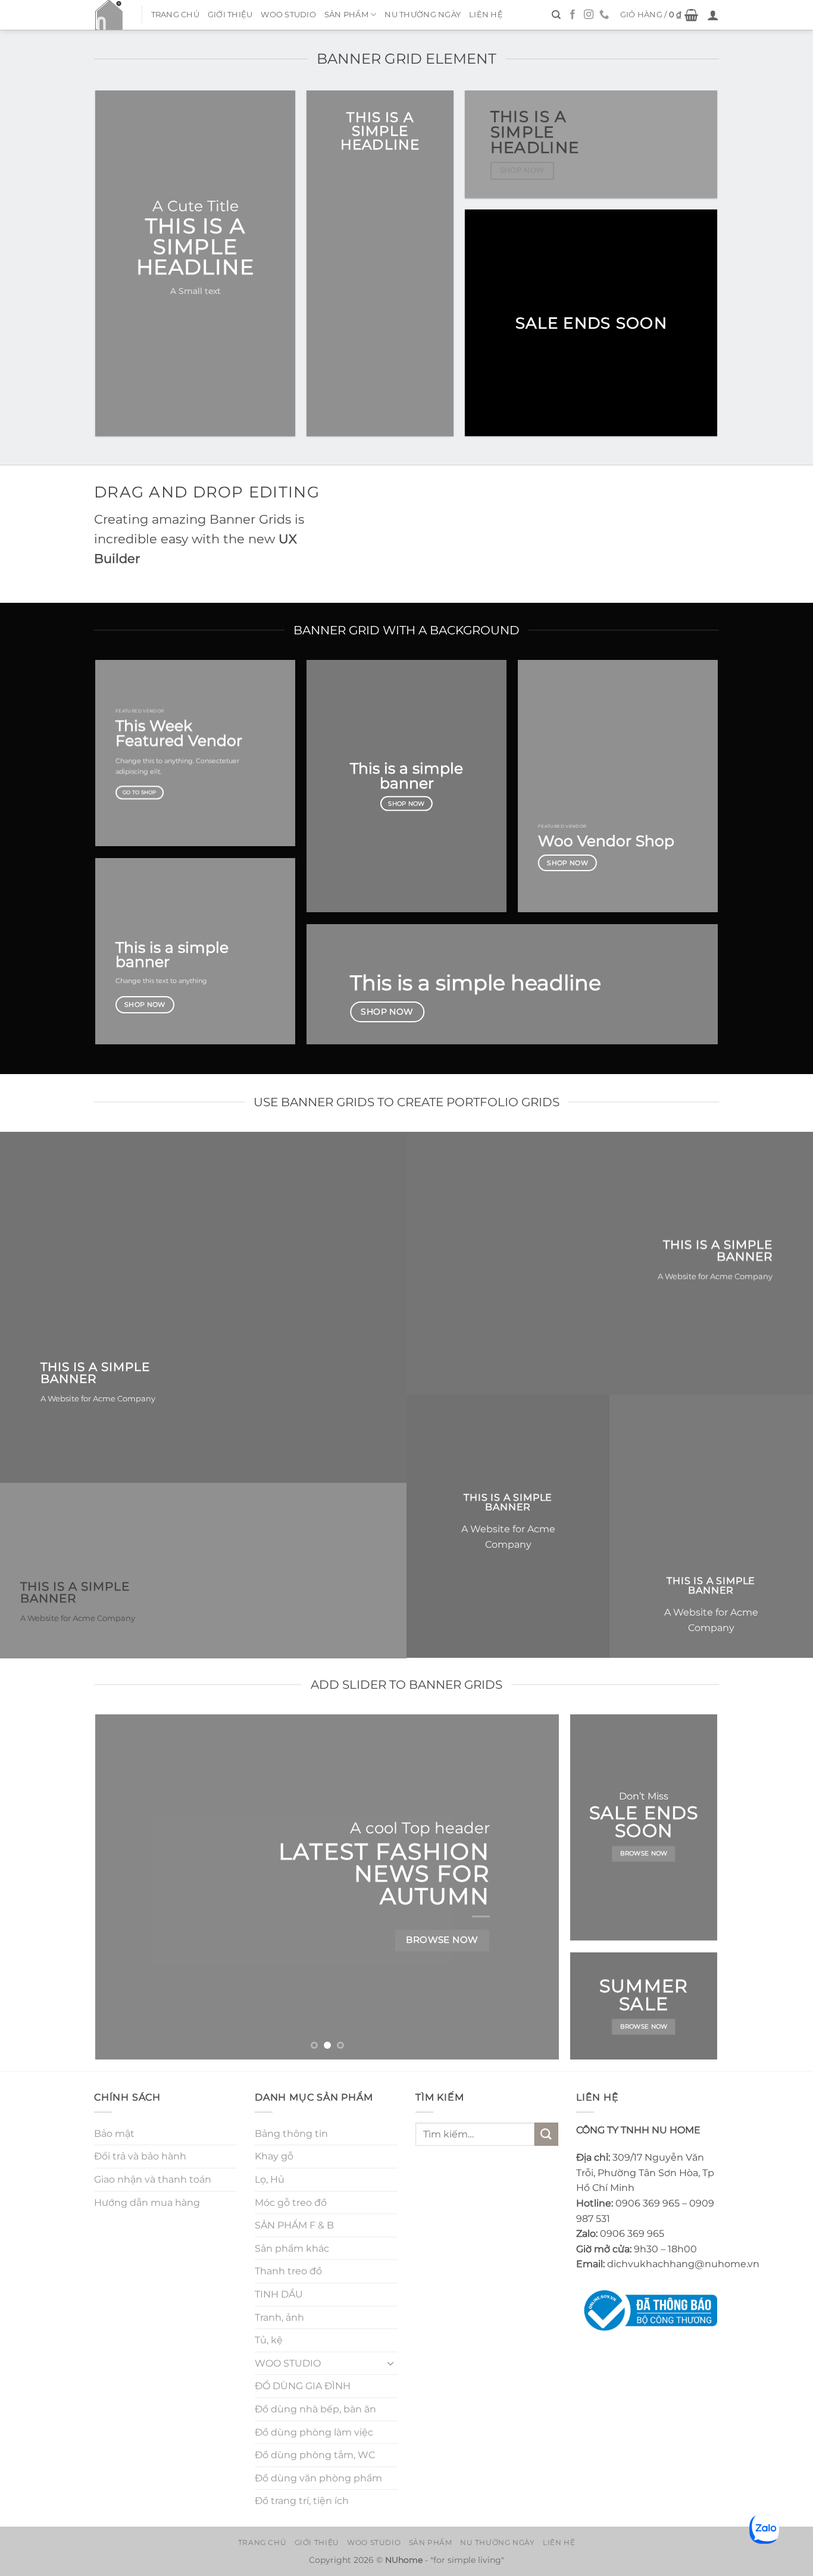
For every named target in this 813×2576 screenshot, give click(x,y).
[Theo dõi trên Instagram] (589, 15)
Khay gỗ (274, 2156)
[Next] (535, 1887)
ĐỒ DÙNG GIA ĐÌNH (303, 2386)
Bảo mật (114, 2134)
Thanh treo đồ (288, 2271)
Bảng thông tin (291, 2134)
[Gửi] (546, 2134)
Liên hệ (486, 15)
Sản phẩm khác (292, 2248)
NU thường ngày (423, 15)
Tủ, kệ (269, 2340)
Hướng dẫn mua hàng (147, 2203)
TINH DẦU (279, 2294)
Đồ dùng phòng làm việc (314, 2432)
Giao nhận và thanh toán (153, 2179)
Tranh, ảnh (279, 2317)
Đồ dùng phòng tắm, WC (315, 2455)
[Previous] (120, 1887)
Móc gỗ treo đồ (291, 2203)
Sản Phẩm (346, 15)
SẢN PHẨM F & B (294, 2225)
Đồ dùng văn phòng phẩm (318, 2478)
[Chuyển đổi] (390, 2363)
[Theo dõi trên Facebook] (573, 15)
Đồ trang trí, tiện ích (302, 2501)
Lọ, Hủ (270, 2179)
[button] (659, 15)
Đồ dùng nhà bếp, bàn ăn (315, 2409)
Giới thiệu (230, 15)
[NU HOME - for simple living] (109, 15)
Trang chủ (175, 15)
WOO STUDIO (288, 15)
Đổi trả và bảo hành (140, 2156)
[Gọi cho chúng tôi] (604, 15)
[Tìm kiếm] (556, 15)
